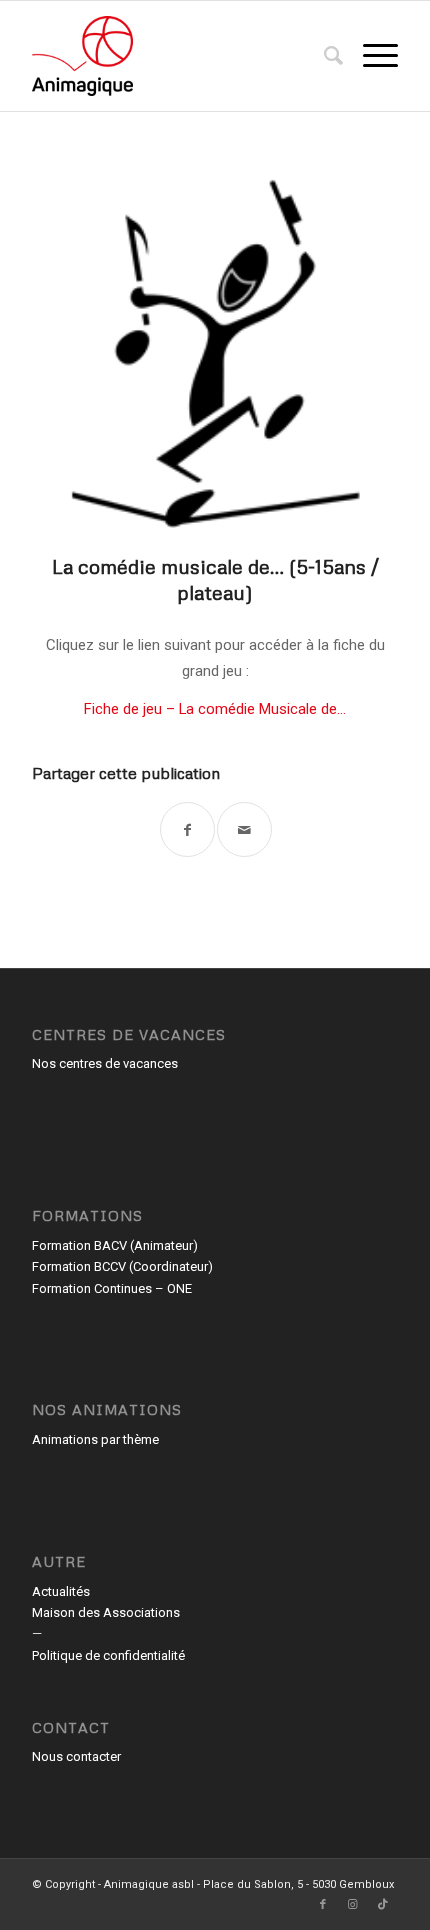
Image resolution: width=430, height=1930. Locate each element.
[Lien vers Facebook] (323, 1905)
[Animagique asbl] (178, 56)
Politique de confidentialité (108, 1655)
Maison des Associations (106, 1612)
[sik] (215, 345)
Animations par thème (95, 1439)
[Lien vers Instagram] (353, 1905)
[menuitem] (323, 56)
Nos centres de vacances (105, 1063)
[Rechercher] (323, 56)
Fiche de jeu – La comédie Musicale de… (215, 709)
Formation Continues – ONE (112, 1288)
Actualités (61, 1591)
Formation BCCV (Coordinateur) (122, 1266)
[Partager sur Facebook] (187, 829)
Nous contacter (76, 1756)
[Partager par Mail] (244, 829)
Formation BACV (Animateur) (115, 1245)
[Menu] (370, 56)
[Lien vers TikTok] (383, 1905)
